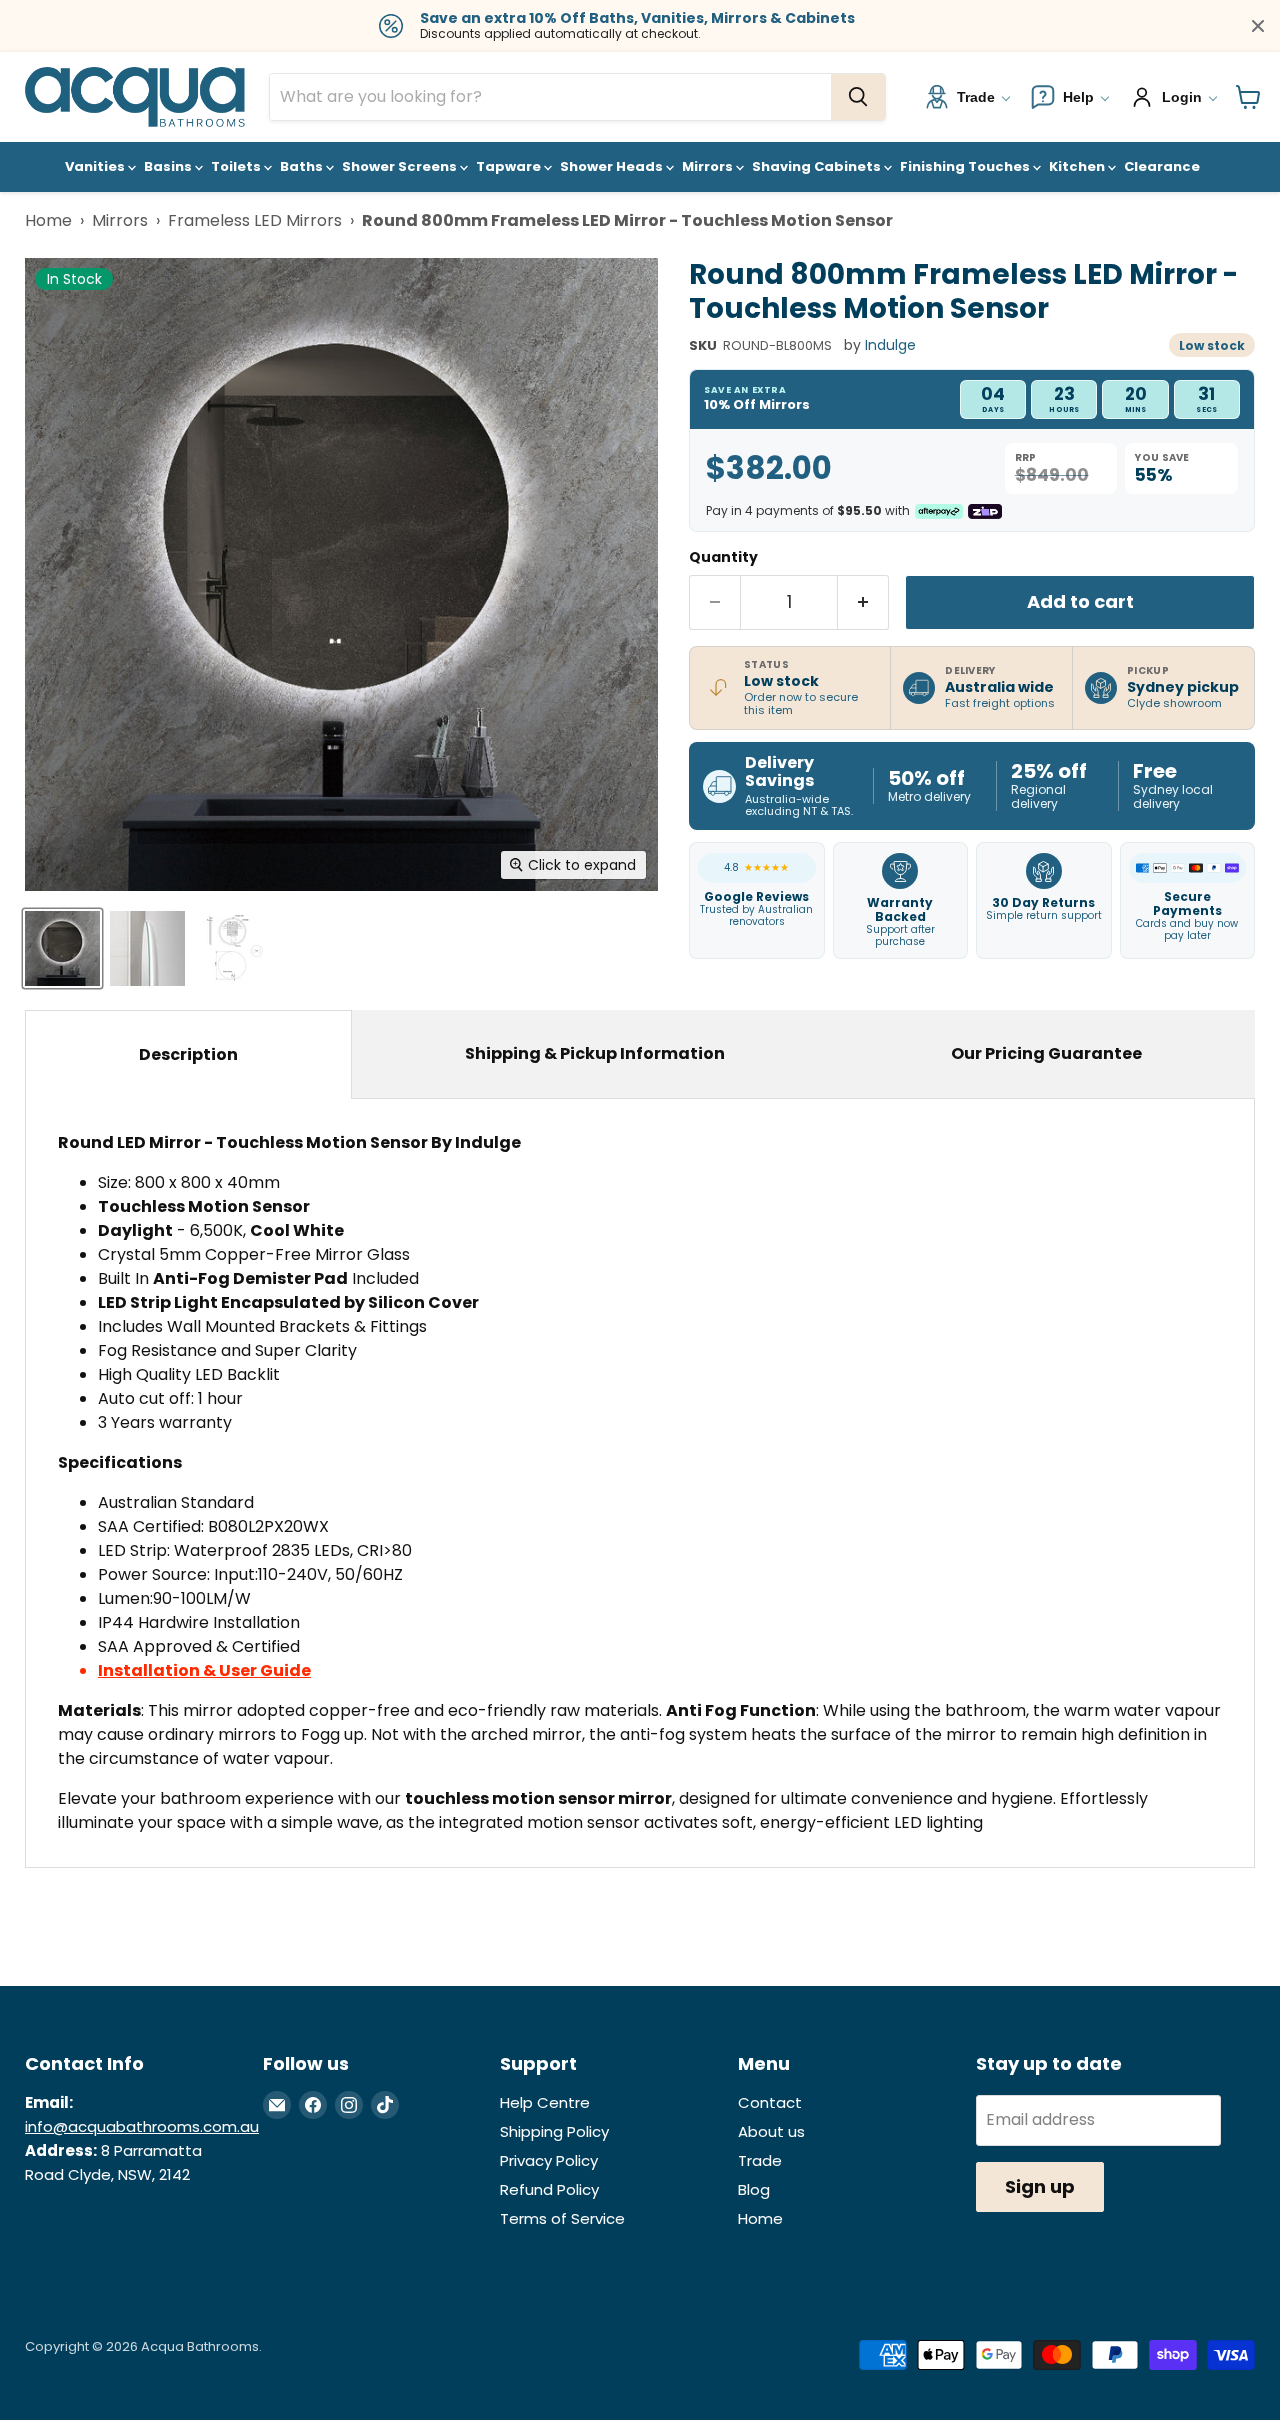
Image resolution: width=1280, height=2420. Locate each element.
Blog (754, 2189)
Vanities (96, 166)
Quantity (723, 557)
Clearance (1162, 166)
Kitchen (1078, 166)
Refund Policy (549, 2189)
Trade (760, 2160)
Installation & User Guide (204, 1670)
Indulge (890, 345)
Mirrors (709, 166)
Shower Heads (613, 166)
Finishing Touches (966, 166)
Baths (303, 166)
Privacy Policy (549, 2160)
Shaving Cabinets (818, 166)
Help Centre (545, 2102)
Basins (169, 166)
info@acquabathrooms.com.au (142, 2126)
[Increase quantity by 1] (863, 602)
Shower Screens (401, 166)
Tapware (510, 166)
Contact (770, 2102)
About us (771, 2131)
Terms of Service (562, 2218)
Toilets (237, 166)
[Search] (858, 97)
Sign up (1040, 2186)
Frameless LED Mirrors (255, 220)
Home (48, 220)
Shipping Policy (554, 2131)
